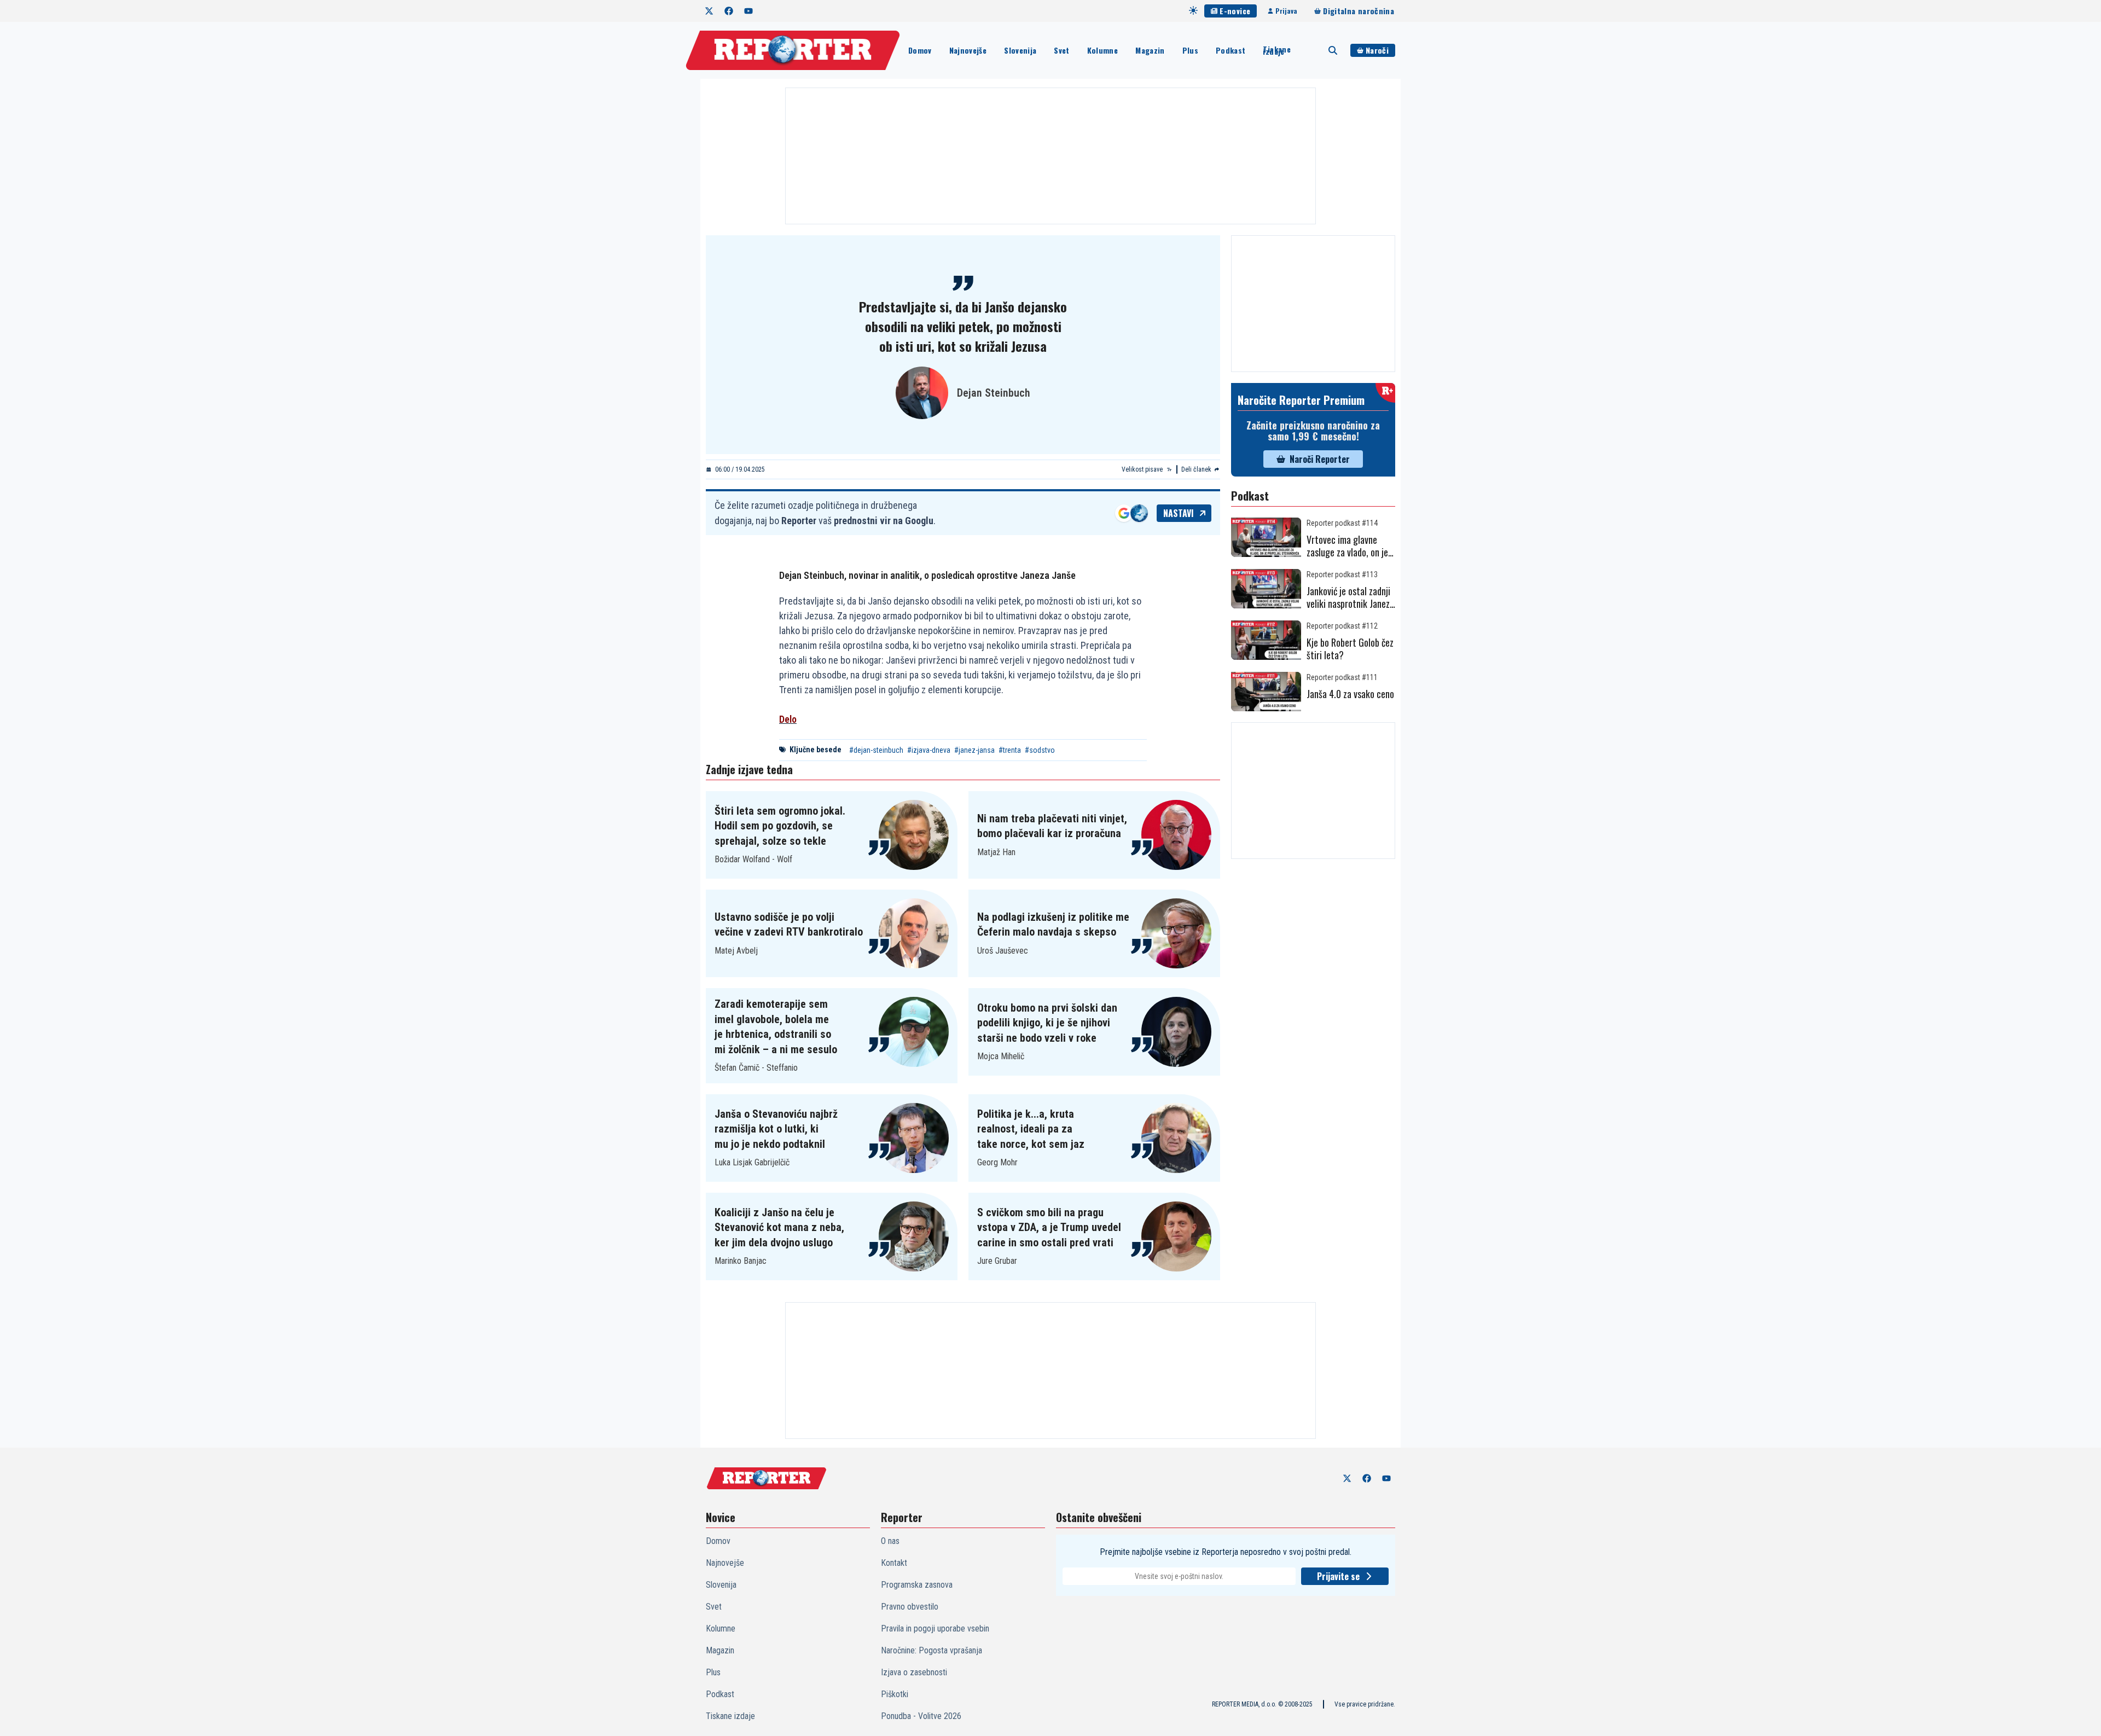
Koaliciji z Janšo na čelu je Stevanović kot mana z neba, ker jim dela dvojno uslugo (779, 1227)
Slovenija (1020, 50)
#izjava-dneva (929, 750)
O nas (890, 1541)
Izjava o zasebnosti (914, 1672)
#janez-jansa (974, 750)
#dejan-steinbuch (876, 750)
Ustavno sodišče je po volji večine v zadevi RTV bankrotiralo (789, 925)
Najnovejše (968, 50)
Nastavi (1179, 513)
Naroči (1377, 50)
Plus (1190, 50)
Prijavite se (1338, 1576)
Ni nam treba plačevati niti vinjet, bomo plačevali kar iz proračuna (1052, 826)
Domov (920, 50)
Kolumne (1102, 50)
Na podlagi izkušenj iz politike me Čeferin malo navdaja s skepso (1053, 925)
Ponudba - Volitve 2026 (921, 1716)
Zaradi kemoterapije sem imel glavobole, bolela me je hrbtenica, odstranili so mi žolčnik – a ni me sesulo (776, 1027)
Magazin (1150, 50)
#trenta (1010, 750)
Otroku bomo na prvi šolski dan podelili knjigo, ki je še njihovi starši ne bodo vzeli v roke (1047, 1023)
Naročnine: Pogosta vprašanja (931, 1650)
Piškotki (895, 1694)
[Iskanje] (1333, 50)
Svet (1061, 50)
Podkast (1231, 50)
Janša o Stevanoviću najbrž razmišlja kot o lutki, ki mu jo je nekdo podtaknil (776, 1129)
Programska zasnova (917, 1585)
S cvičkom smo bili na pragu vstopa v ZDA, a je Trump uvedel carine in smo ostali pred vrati (1049, 1227)
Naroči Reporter (1320, 459)
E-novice (1235, 11)
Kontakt (894, 1563)
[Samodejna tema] (1193, 10)
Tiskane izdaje (1276, 50)
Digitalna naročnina (1359, 11)
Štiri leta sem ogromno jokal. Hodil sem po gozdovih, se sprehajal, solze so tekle (780, 826)
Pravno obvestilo (910, 1607)
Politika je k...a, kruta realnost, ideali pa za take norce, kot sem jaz (1031, 1129)
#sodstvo (1040, 750)
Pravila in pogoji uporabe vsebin (935, 1628)
